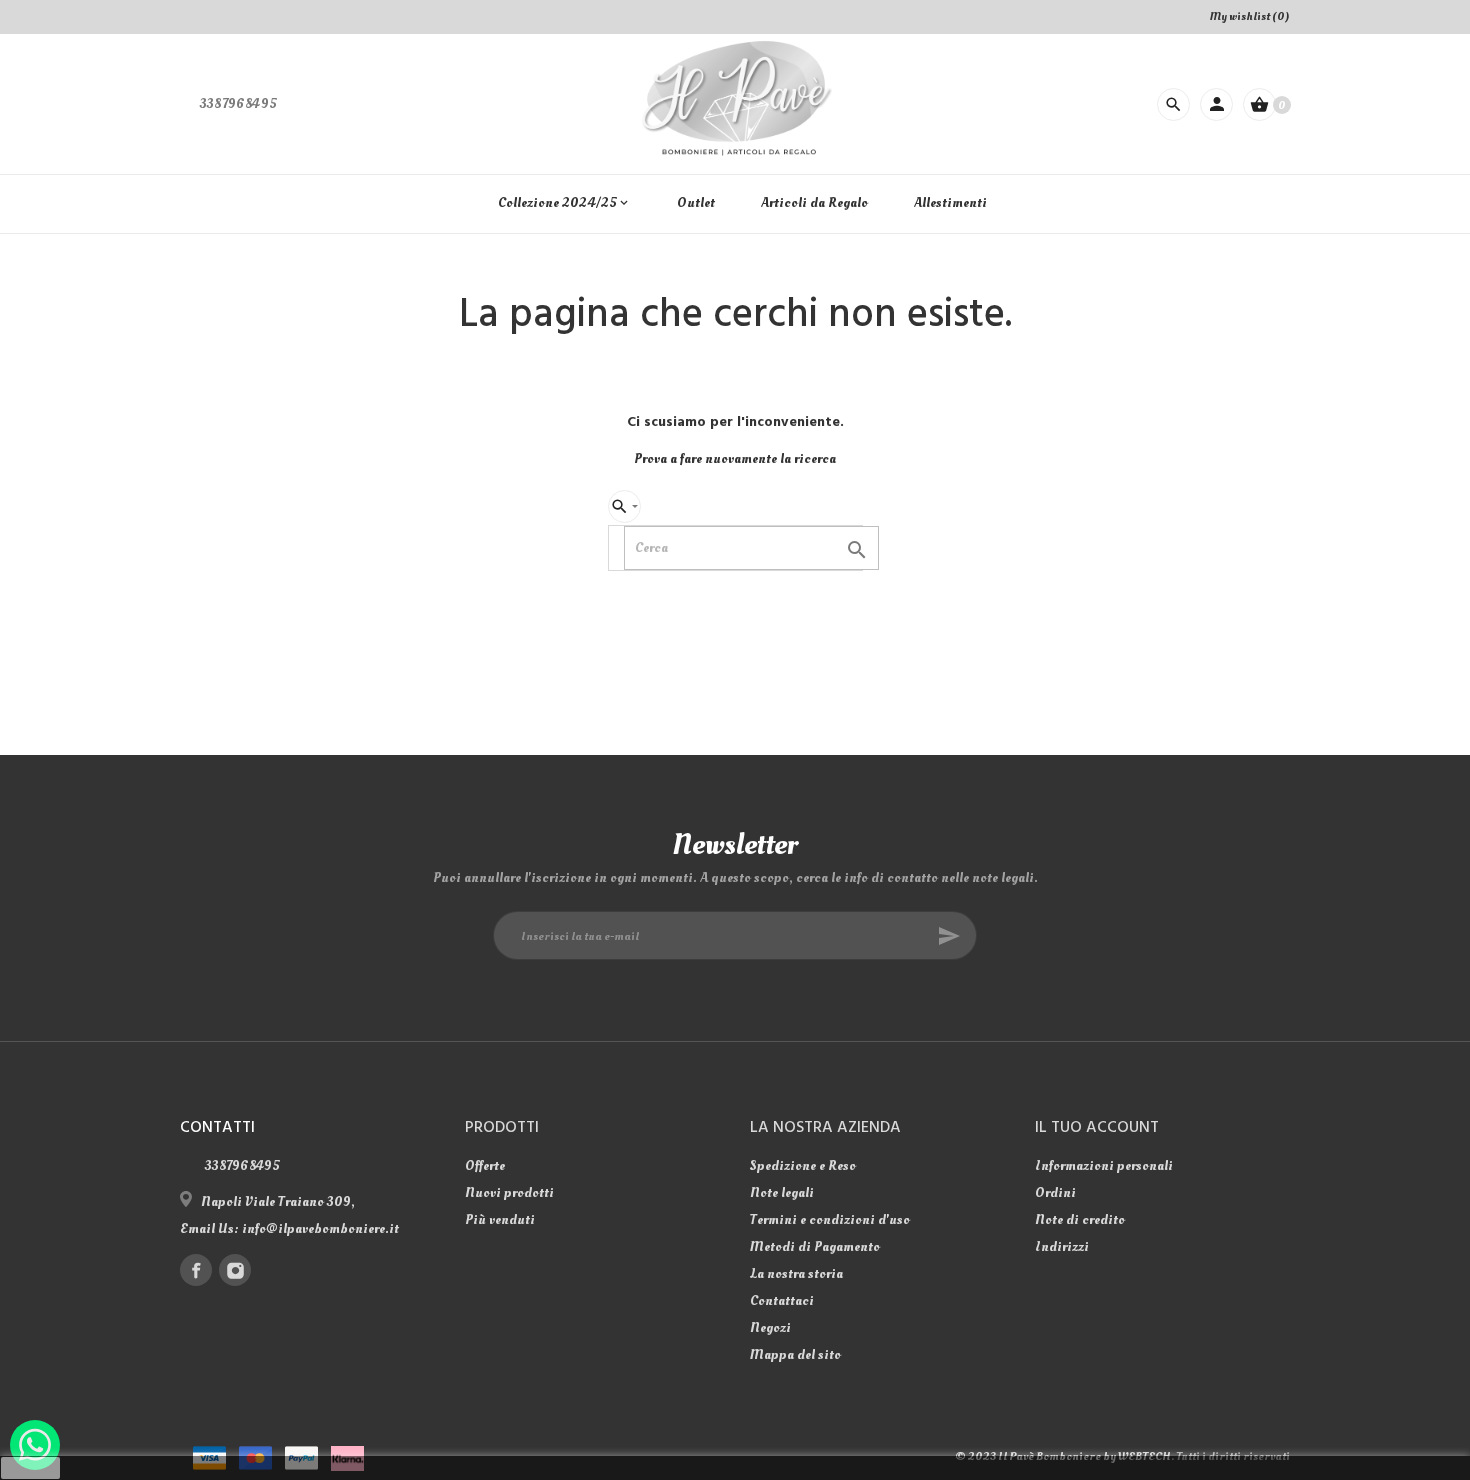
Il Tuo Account (1097, 1128)
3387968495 (238, 103)
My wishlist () (1250, 16)
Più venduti (500, 1219)
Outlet (696, 202)
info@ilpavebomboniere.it (320, 1228)
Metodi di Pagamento (815, 1246)
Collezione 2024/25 (564, 202)
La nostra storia (796, 1273)
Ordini (1055, 1192)
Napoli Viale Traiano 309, (278, 1201)
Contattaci (782, 1300)
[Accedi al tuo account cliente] (1216, 104)
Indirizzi (1062, 1246)
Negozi (770, 1327)
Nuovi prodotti (509, 1192)
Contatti (217, 1128)
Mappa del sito (795, 1354)
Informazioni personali (1104, 1165)
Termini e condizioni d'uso (830, 1219)
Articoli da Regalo (814, 202)
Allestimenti (950, 202)
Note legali (782, 1192)
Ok (31, 1468)
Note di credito (1080, 1219)
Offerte (485, 1165)
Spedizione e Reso (803, 1165)
